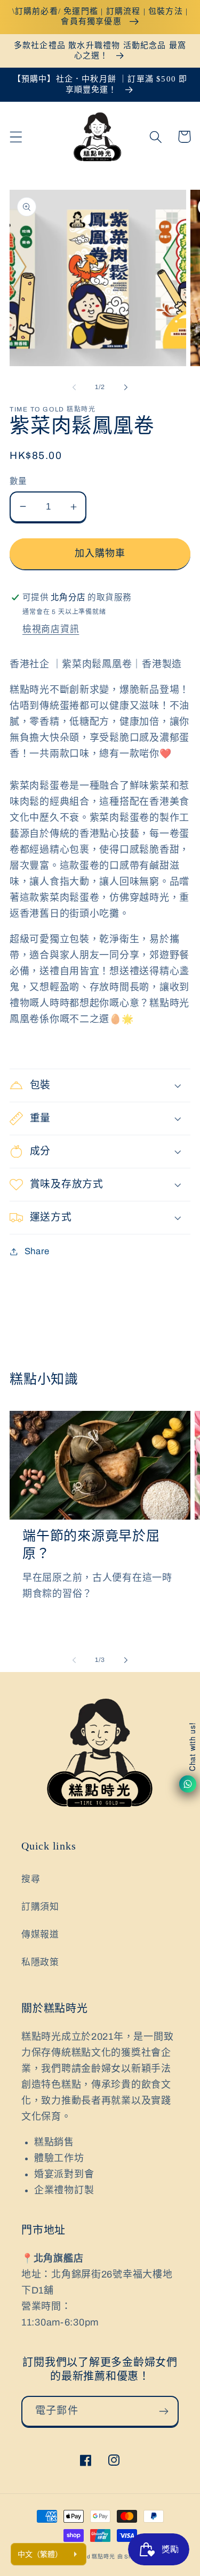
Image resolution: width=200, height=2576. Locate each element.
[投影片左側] (74, 387)
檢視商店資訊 (51, 629)
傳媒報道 (40, 1935)
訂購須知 (40, 1907)
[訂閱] (163, 2411)
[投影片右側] (126, 387)
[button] (16, 137)
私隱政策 (40, 1962)
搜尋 (31, 1879)
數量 (18, 481)
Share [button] (37, 1251)
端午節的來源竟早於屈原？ (91, 1544)
